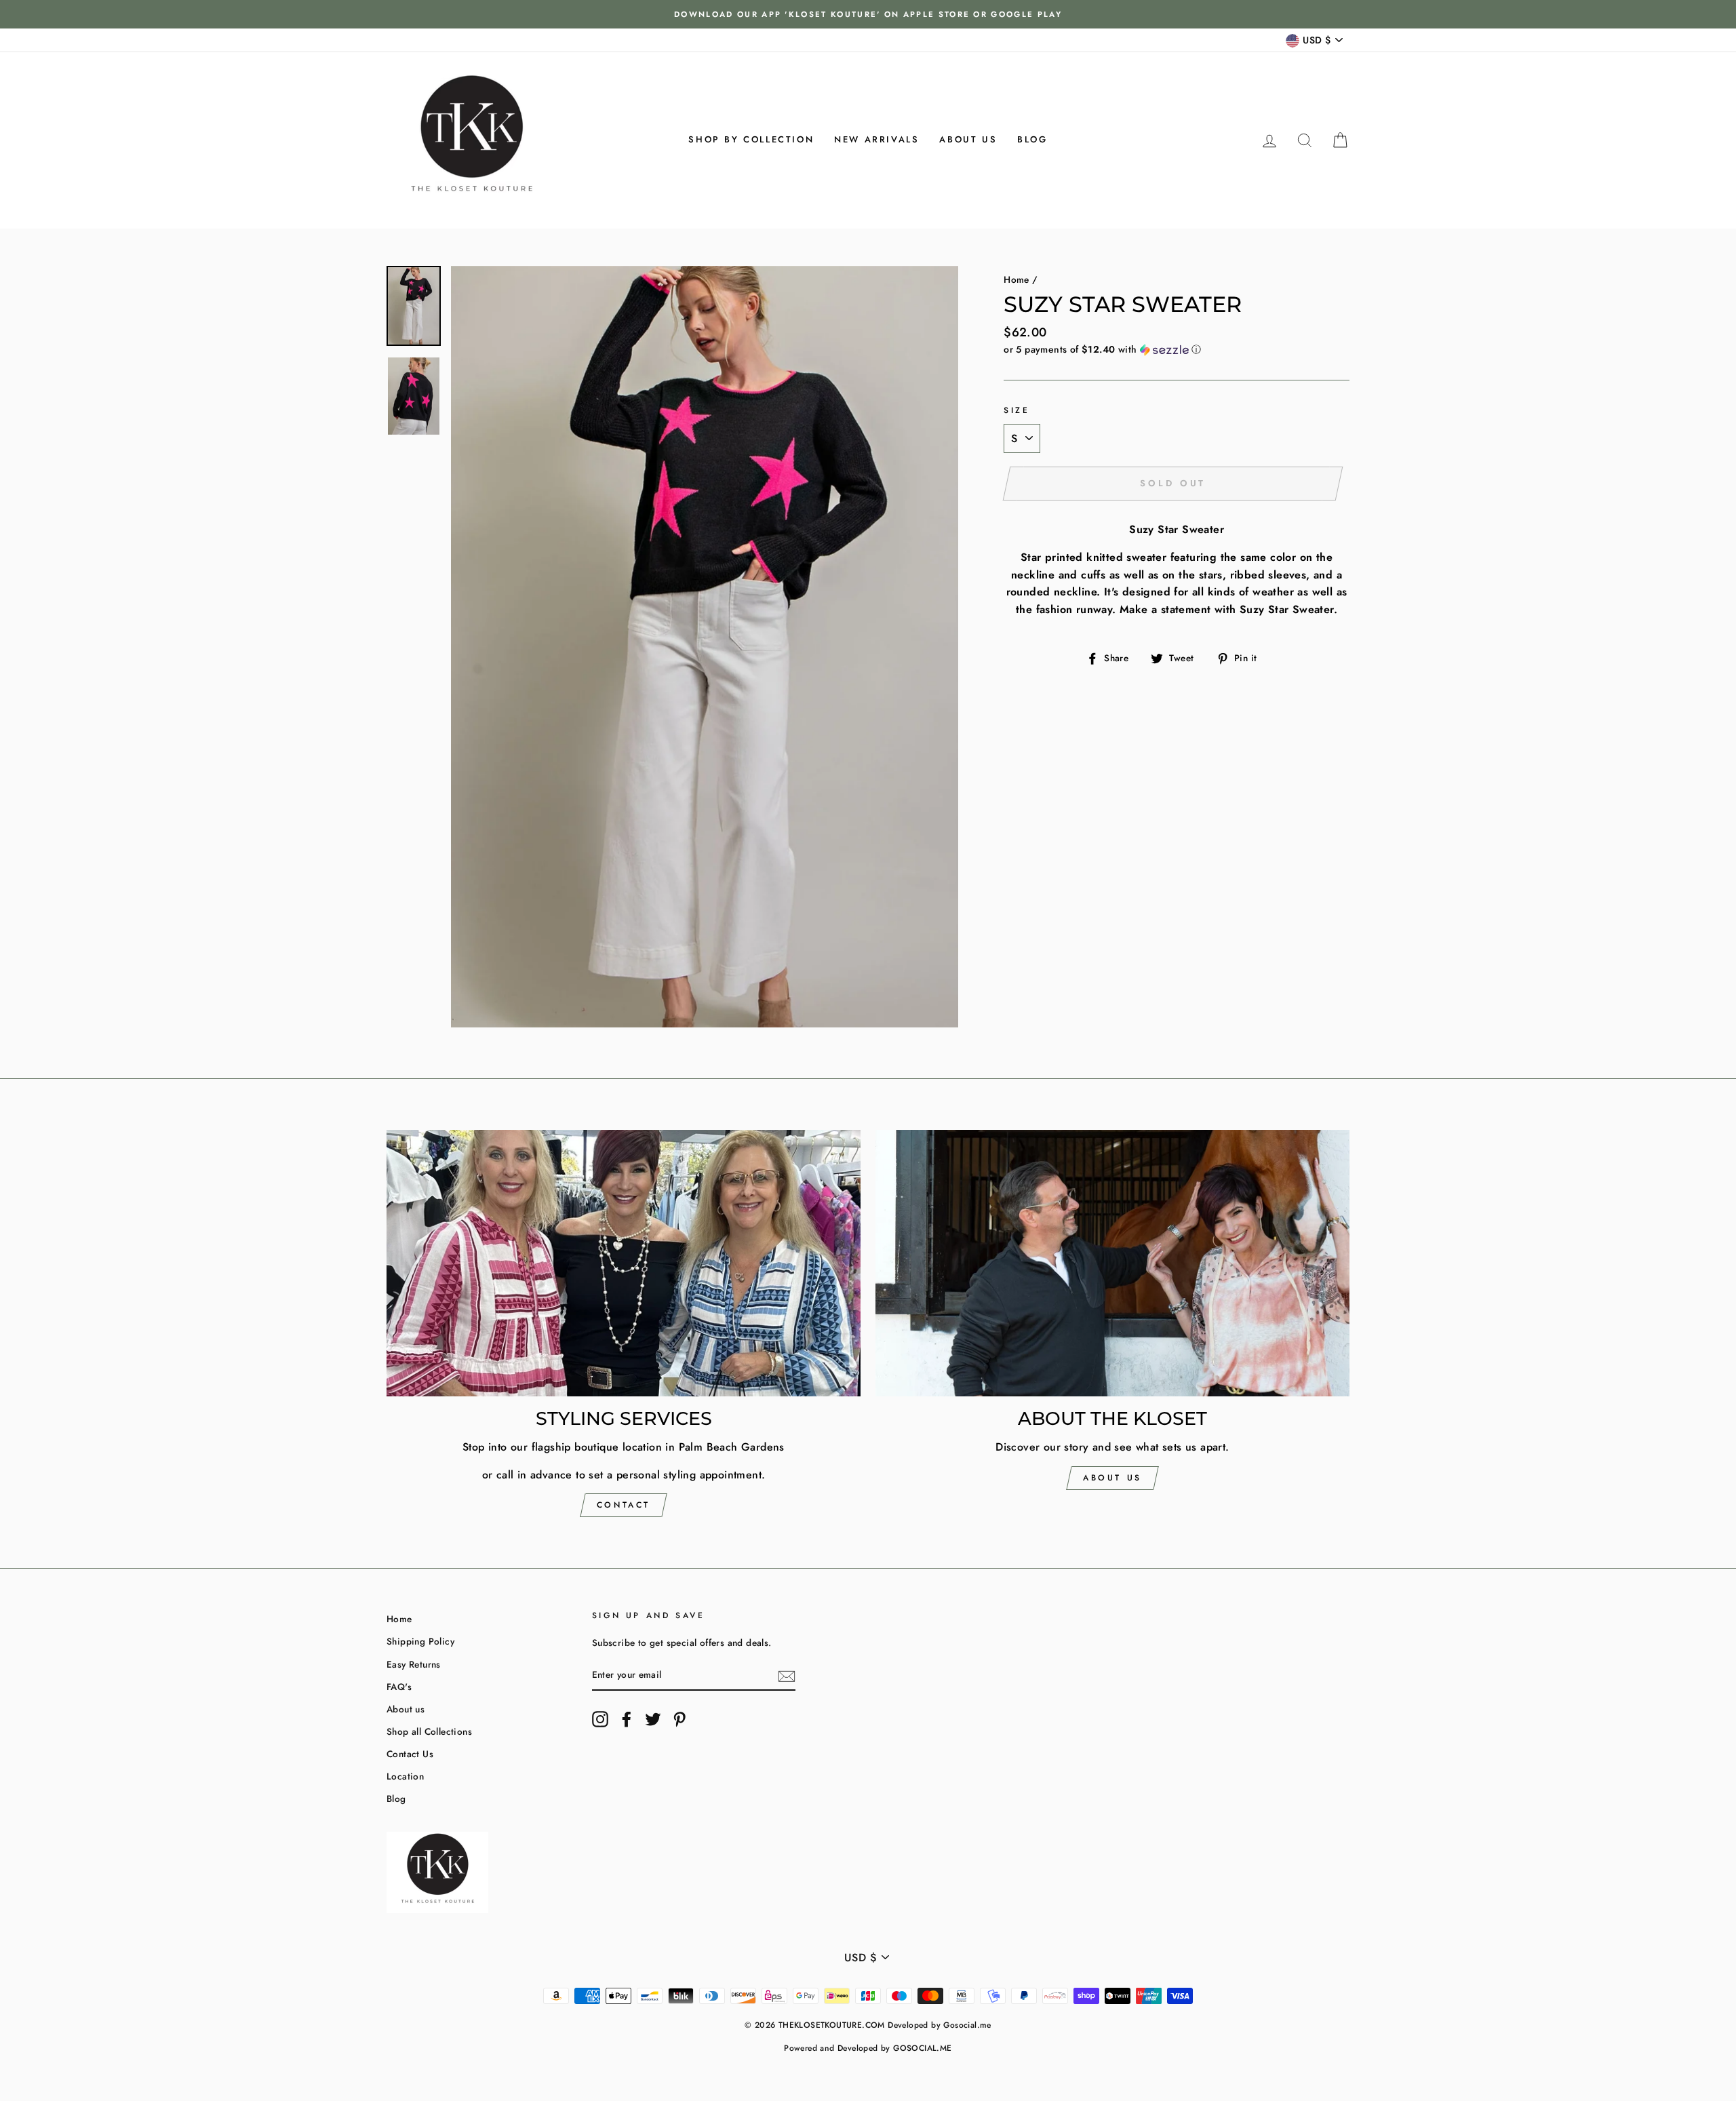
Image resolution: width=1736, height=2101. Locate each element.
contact (624, 1505)
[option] (868, 14)
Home (1017, 279)
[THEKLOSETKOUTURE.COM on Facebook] (627, 1719)
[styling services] (624, 1263)
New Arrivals (876, 139)
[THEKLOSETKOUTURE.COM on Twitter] (653, 1719)
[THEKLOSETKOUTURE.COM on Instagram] (600, 1719)
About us (968, 139)
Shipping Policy (420, 1641)
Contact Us (410, 1754)
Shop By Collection (751, 139)
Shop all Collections (429, 1731)
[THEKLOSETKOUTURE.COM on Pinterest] (679, 1719)
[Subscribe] (787, 1676)
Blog (1032, 139)
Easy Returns (414, 1664)
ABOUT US (1112, 1478)
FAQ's (399, 1687)
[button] (1177, 349)
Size (1017, 410)
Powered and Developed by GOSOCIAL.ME (868, 2048)
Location (405, 1776)
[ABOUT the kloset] (1112, 1263)
